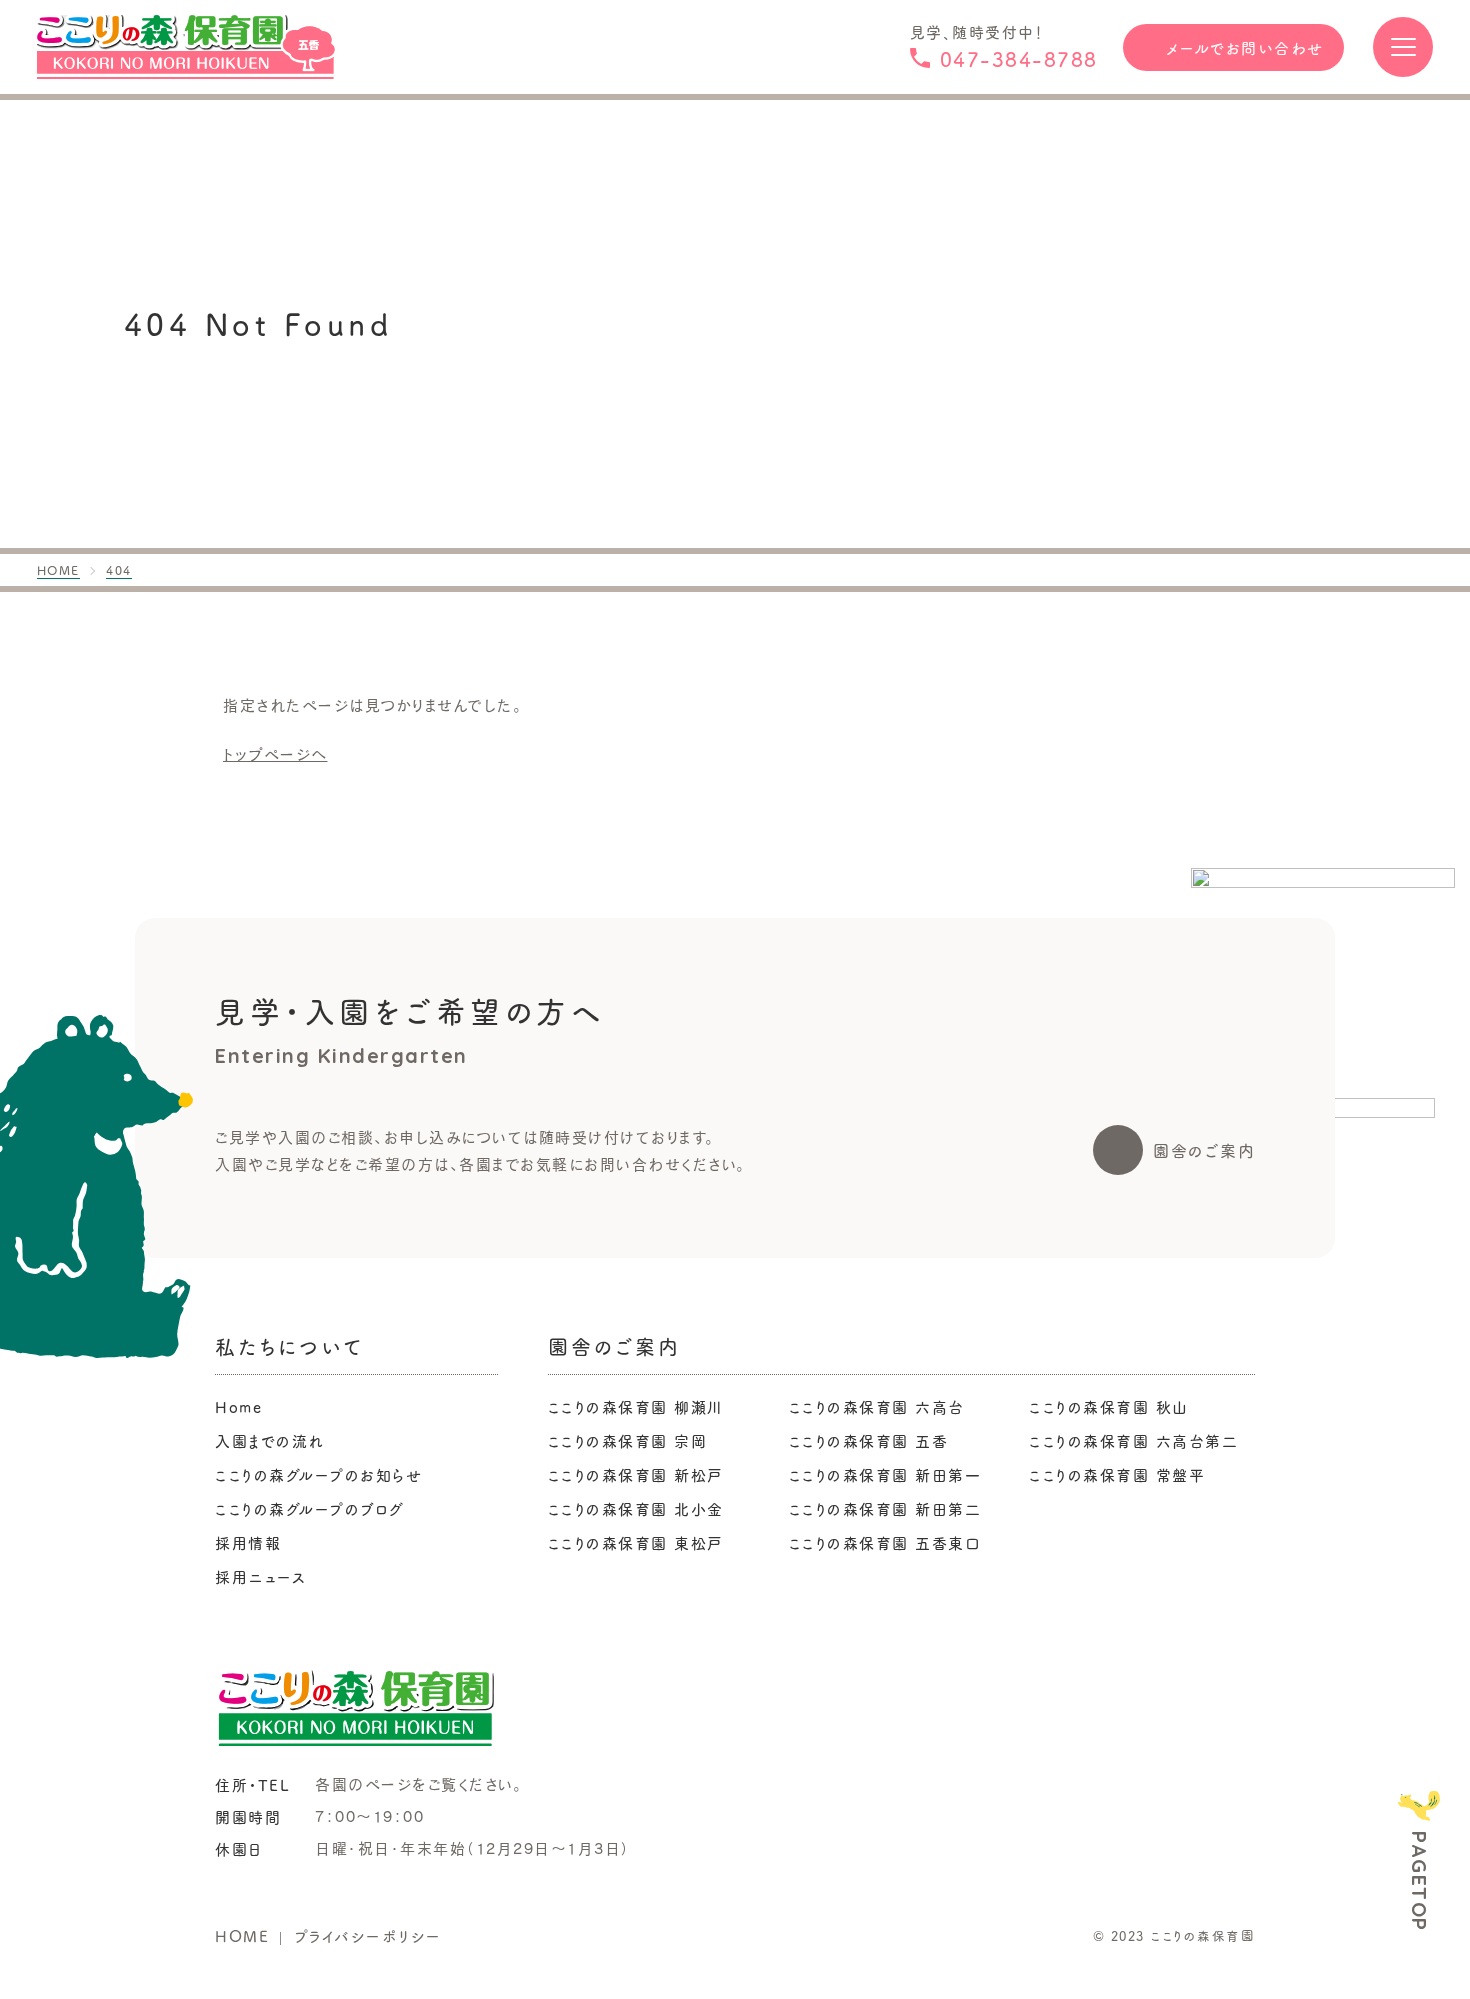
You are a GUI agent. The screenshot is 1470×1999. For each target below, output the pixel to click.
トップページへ (275, 754)
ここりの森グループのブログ (310, 1508)
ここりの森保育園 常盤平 (1117, 1474)
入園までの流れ (270, 1440)
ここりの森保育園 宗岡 (628, 1440)
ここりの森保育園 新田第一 (885, 1474)
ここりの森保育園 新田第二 (885, 1508)
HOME (242, 1935)
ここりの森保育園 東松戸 (636, 1542)
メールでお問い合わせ (1245, 47)
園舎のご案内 (1204, 1150)
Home (238, 1406)
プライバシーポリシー (368, 1935)
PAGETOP (1419, 1881)
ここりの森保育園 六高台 (877, 1406)
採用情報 (248, 1542)
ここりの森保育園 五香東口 (885, 1542)
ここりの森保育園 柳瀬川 (636, 1406)
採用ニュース (260, 1576)
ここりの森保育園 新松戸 (636, 1474)
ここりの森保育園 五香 (869, 1440)
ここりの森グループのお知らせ (318, 1474)
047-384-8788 (1019, 58)
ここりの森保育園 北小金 (636, 1508)
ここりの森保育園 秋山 (1109, 1406)
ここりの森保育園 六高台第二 (1133, 1440)
